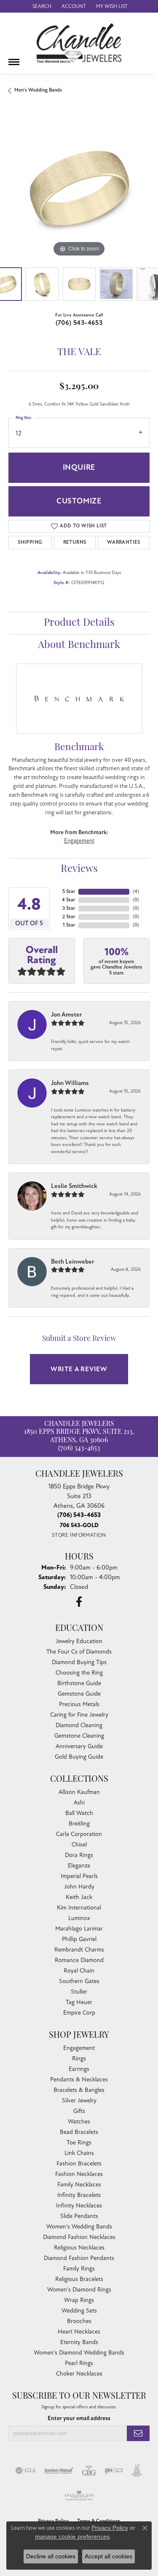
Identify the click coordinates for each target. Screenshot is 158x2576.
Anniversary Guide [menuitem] (79, 1746)
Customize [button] (79, 501)
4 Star (68, 900)
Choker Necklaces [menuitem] (79, 2374)
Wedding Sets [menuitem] (79, 2311)
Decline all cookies (51, 2556)
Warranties (124, 542)
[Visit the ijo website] (114, 2471)
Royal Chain (79, 1971)
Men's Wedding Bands (38, 90)
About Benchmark (79, 645)
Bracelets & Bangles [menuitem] (79, 2090)
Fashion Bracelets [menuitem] (79, 2164)
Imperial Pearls (79, 1876)
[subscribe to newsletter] (138, 2433)
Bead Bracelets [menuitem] (79, 2132)
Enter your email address (79, 2418)
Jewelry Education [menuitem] (79, 1641)
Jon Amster (67, 1014)
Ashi (79, 1803)
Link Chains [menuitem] (79, 2153)
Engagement (79, 841)
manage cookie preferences (72, 2536)
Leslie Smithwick (74, 1186)
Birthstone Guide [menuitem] (79, 1683)
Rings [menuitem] (79, 2058)
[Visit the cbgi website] (89, 2471)
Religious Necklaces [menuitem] (79, 2248)
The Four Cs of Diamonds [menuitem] (79, 1652)
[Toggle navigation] (14, 59)
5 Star (69, 892)
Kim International (79, 1908)
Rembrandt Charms (79, 1950)
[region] (79, 188)
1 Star (69, 925)
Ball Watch (79, 1813)
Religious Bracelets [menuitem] (79, 2279)
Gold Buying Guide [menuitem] (79, 1757)
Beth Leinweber (73, 1262)
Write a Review (79, 1369)
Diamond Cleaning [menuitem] (79, 1725)
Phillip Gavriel (79, 1939)
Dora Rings (79, 1855)
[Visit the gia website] (26, 2471)
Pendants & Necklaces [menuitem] (79, 2080)
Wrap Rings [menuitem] (79, 2300)
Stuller (79, 1992)
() (136, 892)
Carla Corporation (79, 1834)
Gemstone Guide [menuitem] (79, 1694)
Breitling (79, 1824)
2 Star (69, 917)
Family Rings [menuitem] (79, 2269)
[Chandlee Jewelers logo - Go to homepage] (79, 43)
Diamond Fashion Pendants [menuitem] (79, 2258)
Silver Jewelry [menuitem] (79, 2101)
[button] (41, 6)
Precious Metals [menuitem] (79, 1704)
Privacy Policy (110, 2528)
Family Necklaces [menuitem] (79, 2185)
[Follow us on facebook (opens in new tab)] (79, 1602)
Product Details (79, 623)
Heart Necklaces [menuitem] (79, 2332)
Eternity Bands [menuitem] (79, 2342)
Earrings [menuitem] (79, 2069)
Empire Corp (79, 2013)
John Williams (70, 1083)
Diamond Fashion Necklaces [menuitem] (79, 2237)
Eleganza (79, 1866)
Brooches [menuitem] (79, 2321)
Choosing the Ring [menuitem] (79, 1673)
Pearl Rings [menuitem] (79, 2363)
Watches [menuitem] (79, 2122)
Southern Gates (79, 1981)
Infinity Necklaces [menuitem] (79, 2206)
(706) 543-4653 (79, 323)
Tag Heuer (79, 2002)
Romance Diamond (79, 1960)
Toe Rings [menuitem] (79, 2143)
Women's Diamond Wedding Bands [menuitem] (79, 2353)
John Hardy (79, 1887)
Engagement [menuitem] (79, 2048)
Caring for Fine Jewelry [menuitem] (79, 1715)
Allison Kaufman (79, 1792)
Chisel (79, 1845)
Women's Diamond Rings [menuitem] (79, 2290)
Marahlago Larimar (79, 1929)
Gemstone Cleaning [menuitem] (79, 1736)
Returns (75, 542)
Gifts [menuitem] (79, 2111)
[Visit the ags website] (79, 2496)
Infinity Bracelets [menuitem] (79, 2195)
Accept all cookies (108, 2556)
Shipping (30, 542)
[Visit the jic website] (137, 2471)
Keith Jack (79, 1897)
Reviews (79, 869)
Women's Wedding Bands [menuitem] (79, 2227)
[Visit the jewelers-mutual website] (59, 2471)
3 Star (69, 908)
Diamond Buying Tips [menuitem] (79, 1662)
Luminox (79, 1918)
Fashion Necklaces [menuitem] (79, 2174)
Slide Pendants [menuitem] (79, 2216)
